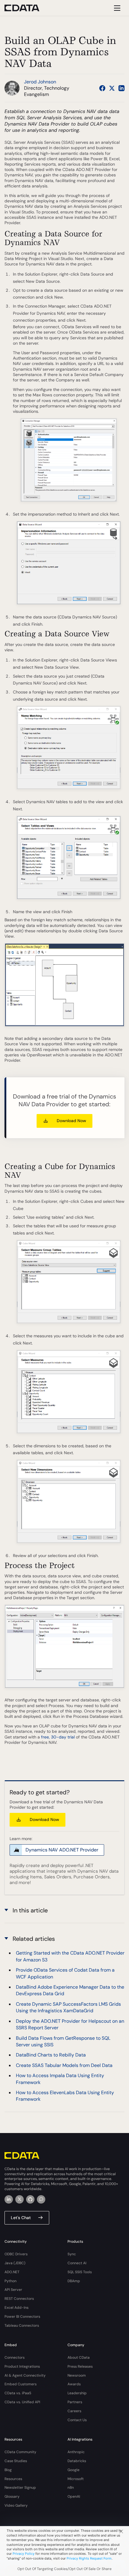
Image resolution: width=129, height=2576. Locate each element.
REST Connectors (19, 2299)
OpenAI (74, 2496)
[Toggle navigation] (116, 8)
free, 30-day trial (58, 1737)
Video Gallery (16, 2505)
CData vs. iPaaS (18, 2393)
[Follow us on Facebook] (102, 88)
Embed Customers (21, 2384)
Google (73, 2470)
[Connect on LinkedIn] (121, 88)
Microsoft (76, 2479)
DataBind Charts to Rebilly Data (51, 2055)
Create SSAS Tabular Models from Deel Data (64, 2065)
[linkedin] (9, 2199)
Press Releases (80, 2366)
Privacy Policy (24, 2554)
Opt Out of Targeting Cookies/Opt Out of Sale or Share (64, 2569)
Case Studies (16, 2461)
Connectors (15, 2357)
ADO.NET (12, 2272)
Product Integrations (22, 2366)
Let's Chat (21, 2218)
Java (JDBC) (15, 2263)
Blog (8, 2470)
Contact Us (77, 2420)
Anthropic (76, 2452)
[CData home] (26, 8)
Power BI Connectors (22, 2317)
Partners (75, 2402)
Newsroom (77, 2375)
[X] (19, 2199)
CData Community (20, 2452)
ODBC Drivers (16, 2254)
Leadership (77, 2393)
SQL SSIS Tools (80, 2272)
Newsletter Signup (20, 2488)
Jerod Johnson (40, 82)
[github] (30, 2199)
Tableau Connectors (22, 2326)
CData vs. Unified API (22, 2402)
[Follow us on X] (112, 88)
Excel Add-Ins (16, 2308)
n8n (71, 2488)
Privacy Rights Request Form (89, 2558)
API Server (13, 2290)
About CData (79, 2357)
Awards (74, 2384)
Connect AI (77, 2263)
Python (10, 2281)
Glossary (12, 2496)
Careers (74, 2411)
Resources (13, 2479)
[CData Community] (41, 2199)
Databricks (77, 2461)
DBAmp (74, 2281)
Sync (72, 2254)
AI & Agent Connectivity (25, 2375)
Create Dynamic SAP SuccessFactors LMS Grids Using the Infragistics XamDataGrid (68, 2007)
